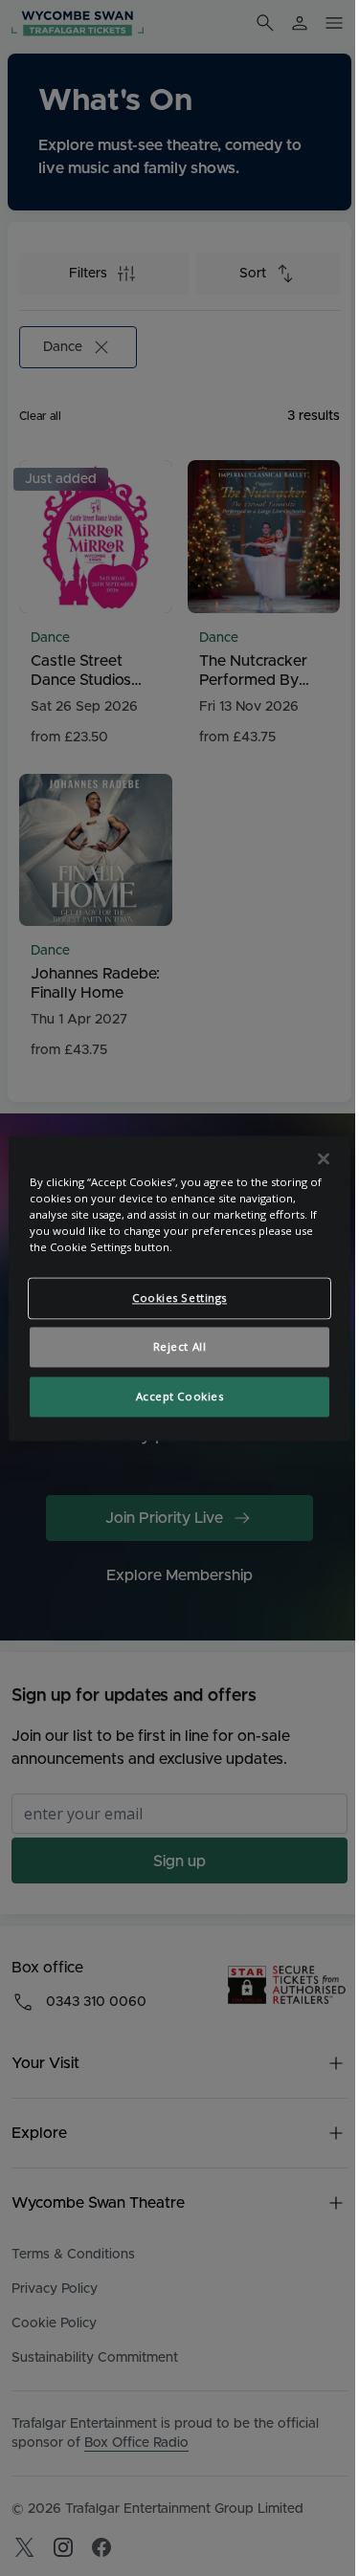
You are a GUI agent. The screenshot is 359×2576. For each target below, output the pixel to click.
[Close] (324, 1158)
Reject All (180, 1346)
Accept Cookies (180, 1396)
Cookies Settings (179, 1298)
